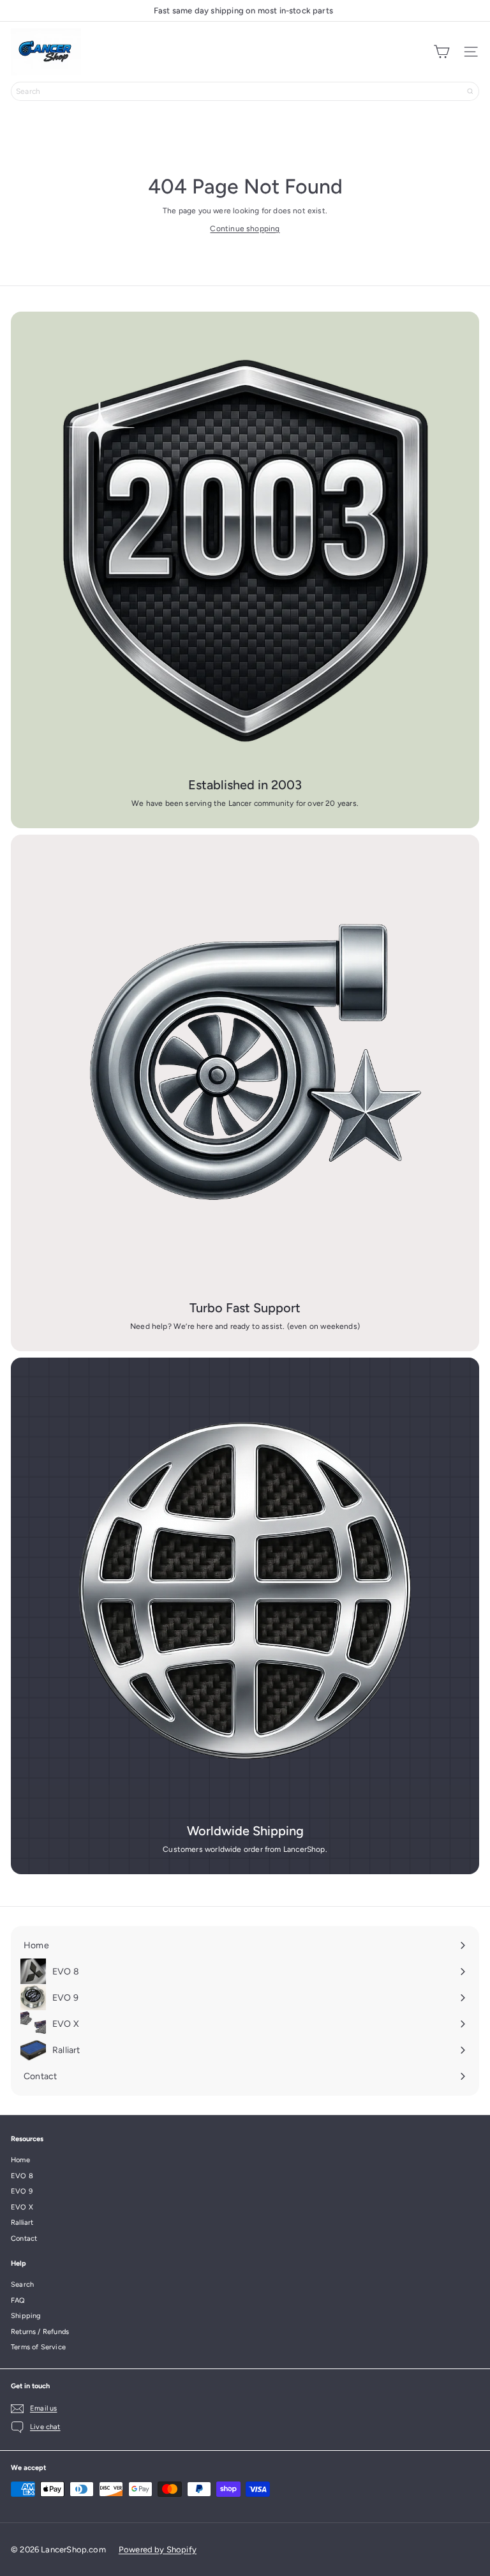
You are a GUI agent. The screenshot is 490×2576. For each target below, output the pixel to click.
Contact (24, 2239)
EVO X (22, 2207)
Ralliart (22, 2223)
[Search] (470, 91)
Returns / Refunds (40, 2332)
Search (22, 2284)
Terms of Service (38, 2347)
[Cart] (442, 52)
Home (20, 2160)
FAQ (18, 2300)
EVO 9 (22, 2191)
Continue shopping (245, 229)
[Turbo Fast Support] (245, 1069)
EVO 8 (22, 2176)
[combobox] (245, 91)
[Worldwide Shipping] (245, 1592)
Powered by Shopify (158, 2549)
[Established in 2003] (245, 546)
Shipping (26, 2316)
